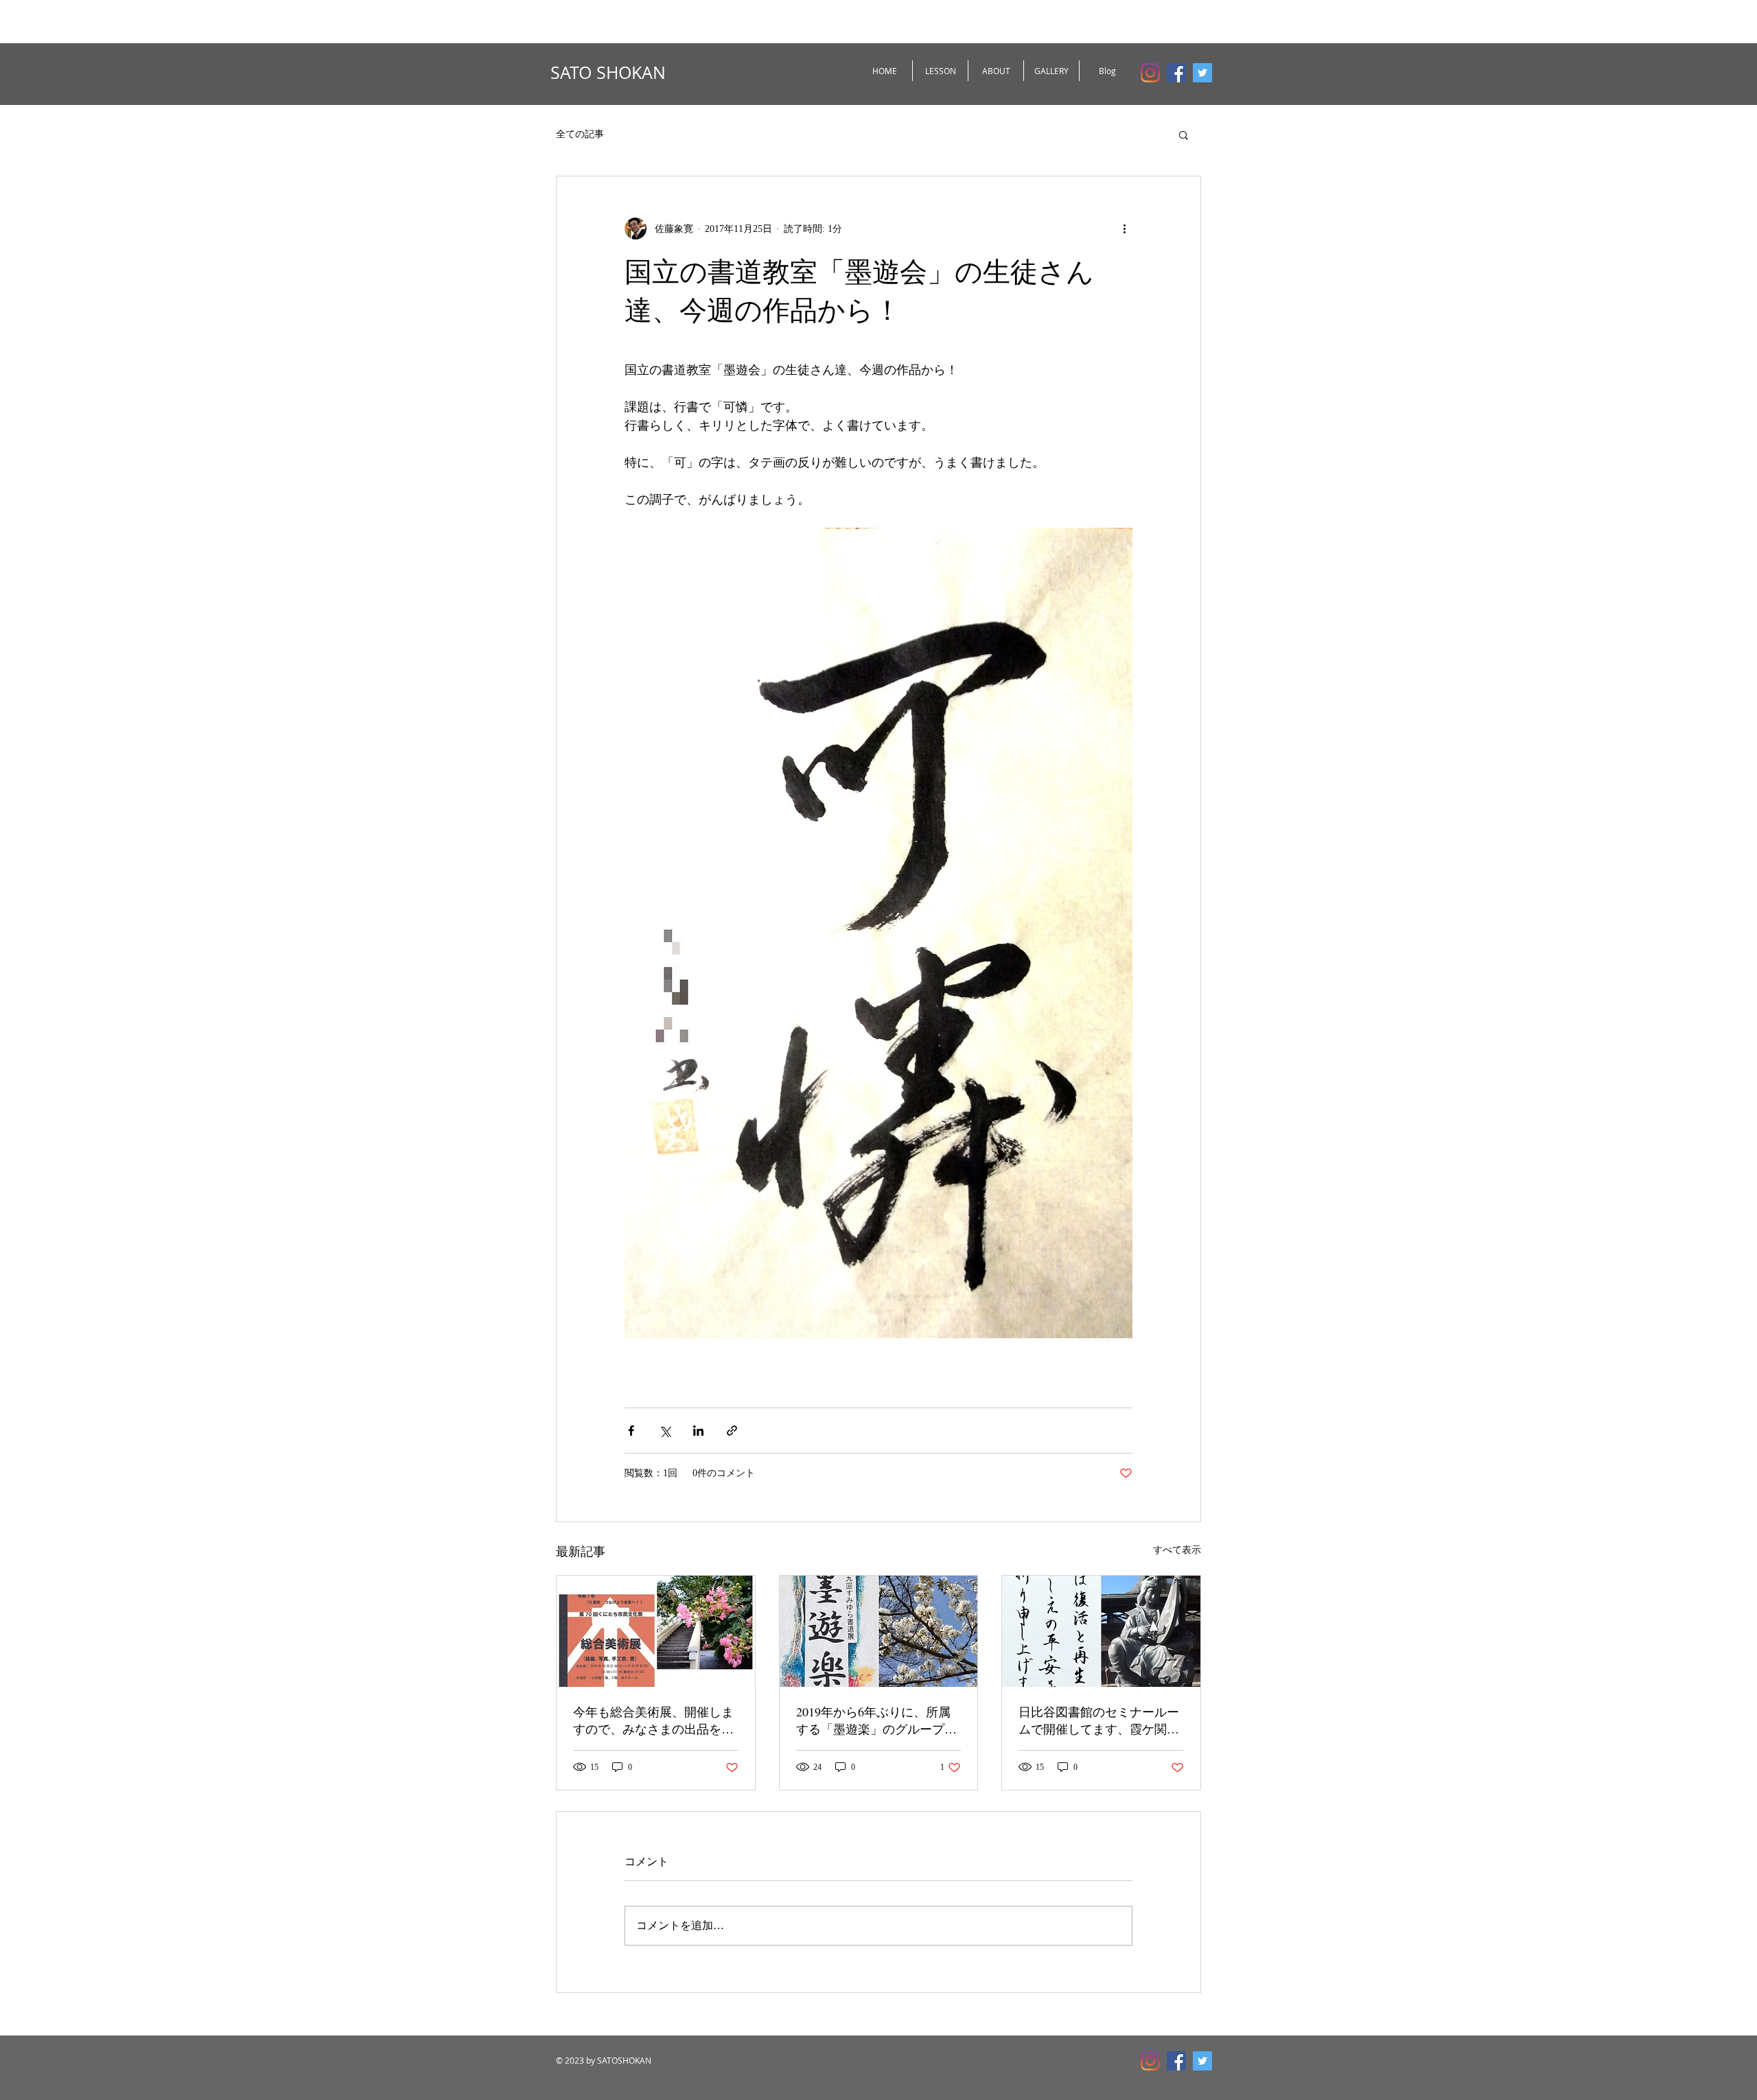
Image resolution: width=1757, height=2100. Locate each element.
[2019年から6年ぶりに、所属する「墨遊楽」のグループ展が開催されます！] (879, 1631)
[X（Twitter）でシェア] (665, 1431)
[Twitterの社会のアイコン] (1202, 73)
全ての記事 (580, 134)
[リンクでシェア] (732, 1431)
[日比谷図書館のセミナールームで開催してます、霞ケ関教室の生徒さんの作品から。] (1101, 1631)
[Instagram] (1150, 73)
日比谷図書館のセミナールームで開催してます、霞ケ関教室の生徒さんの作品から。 (1099, 1720)
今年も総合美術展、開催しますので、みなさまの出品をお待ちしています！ (653, 1720)
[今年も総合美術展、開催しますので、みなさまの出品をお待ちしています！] (656, 1631)
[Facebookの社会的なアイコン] (1176, 73)
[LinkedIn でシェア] (698, 1431)
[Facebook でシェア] (631, 1431)
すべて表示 (1177, 1550)
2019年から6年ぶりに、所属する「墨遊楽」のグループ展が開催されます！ (876, 1720)
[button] (1184, 135)
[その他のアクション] (1124, 229)
